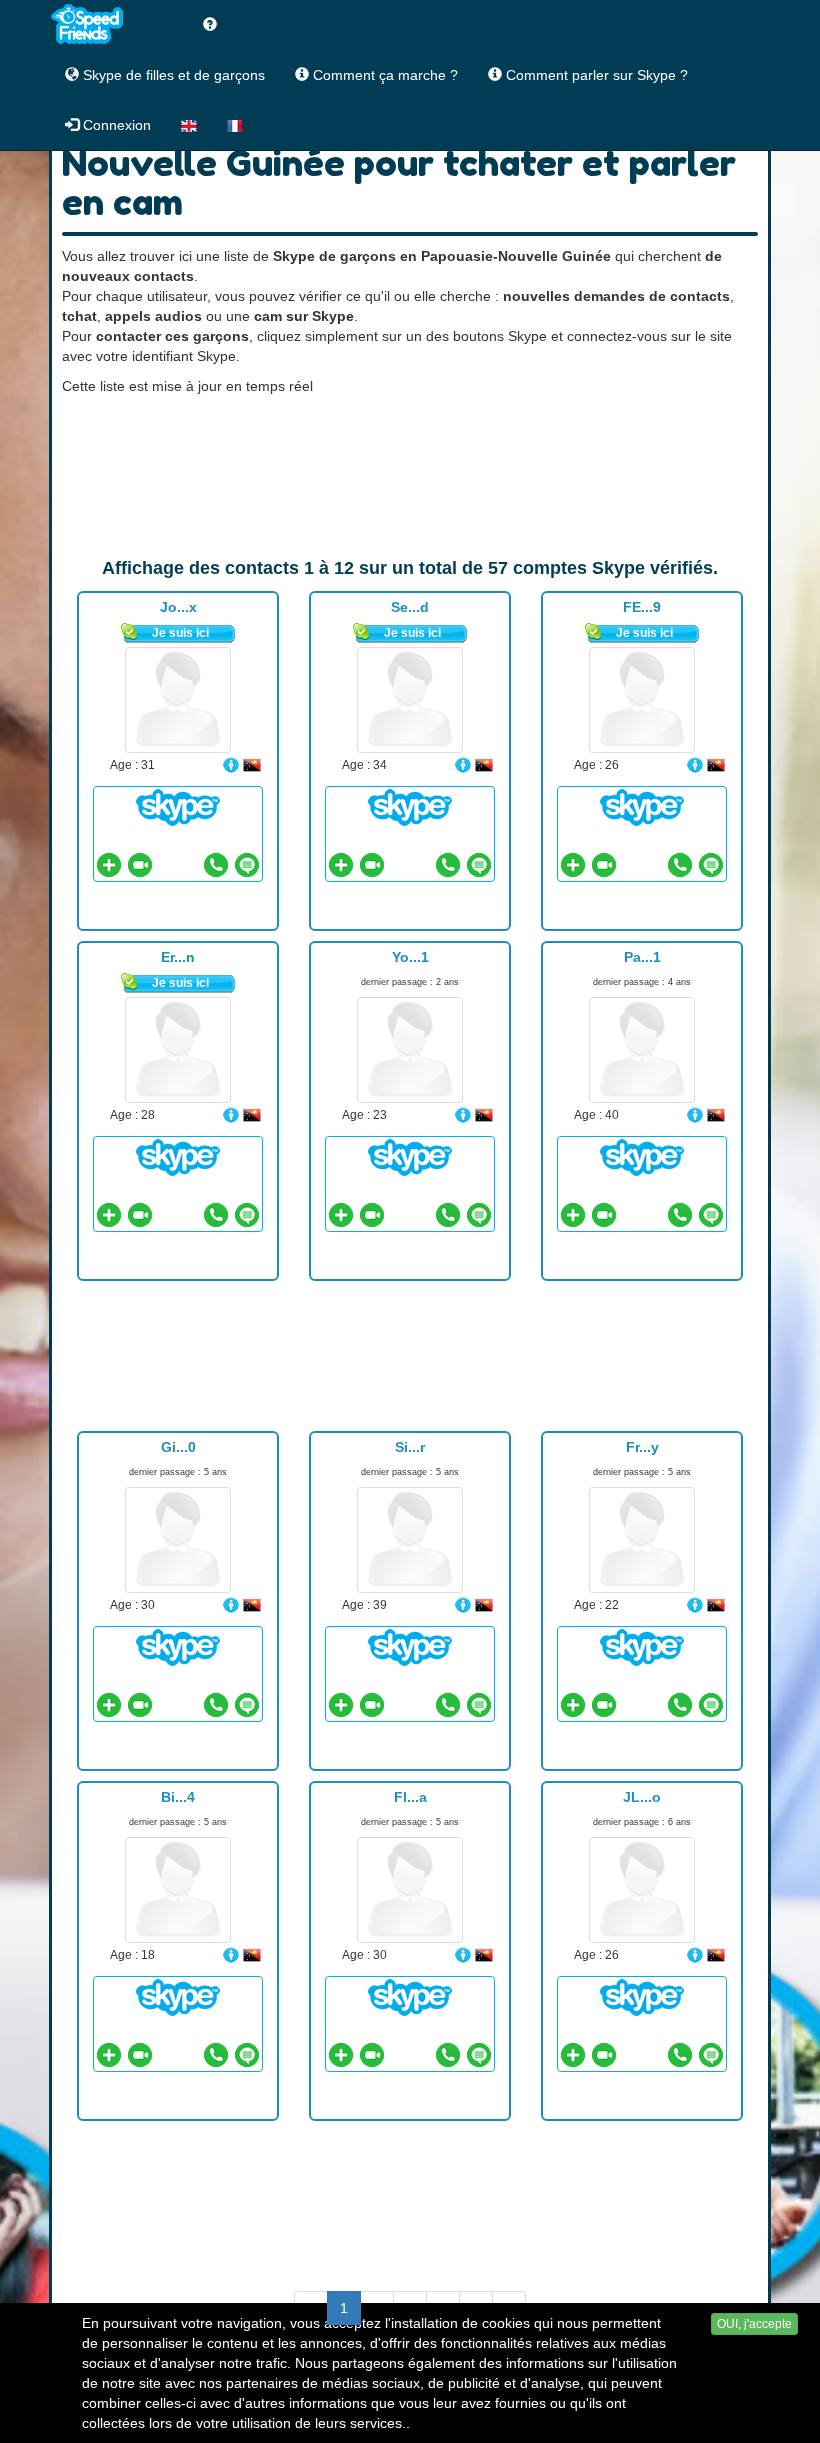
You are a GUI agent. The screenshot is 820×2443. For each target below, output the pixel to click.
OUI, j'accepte (754, 2324)
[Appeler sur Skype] (216, 865)
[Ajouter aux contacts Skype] (109, 865)
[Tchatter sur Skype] (178, 807)
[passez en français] (235, 125)
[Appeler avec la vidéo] (140, 865)
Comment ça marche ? (383, 75)
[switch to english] (189, 125)
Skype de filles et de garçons (172, 75)
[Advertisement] (410, 476)
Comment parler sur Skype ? (595, 75)
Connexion (115, 125)
